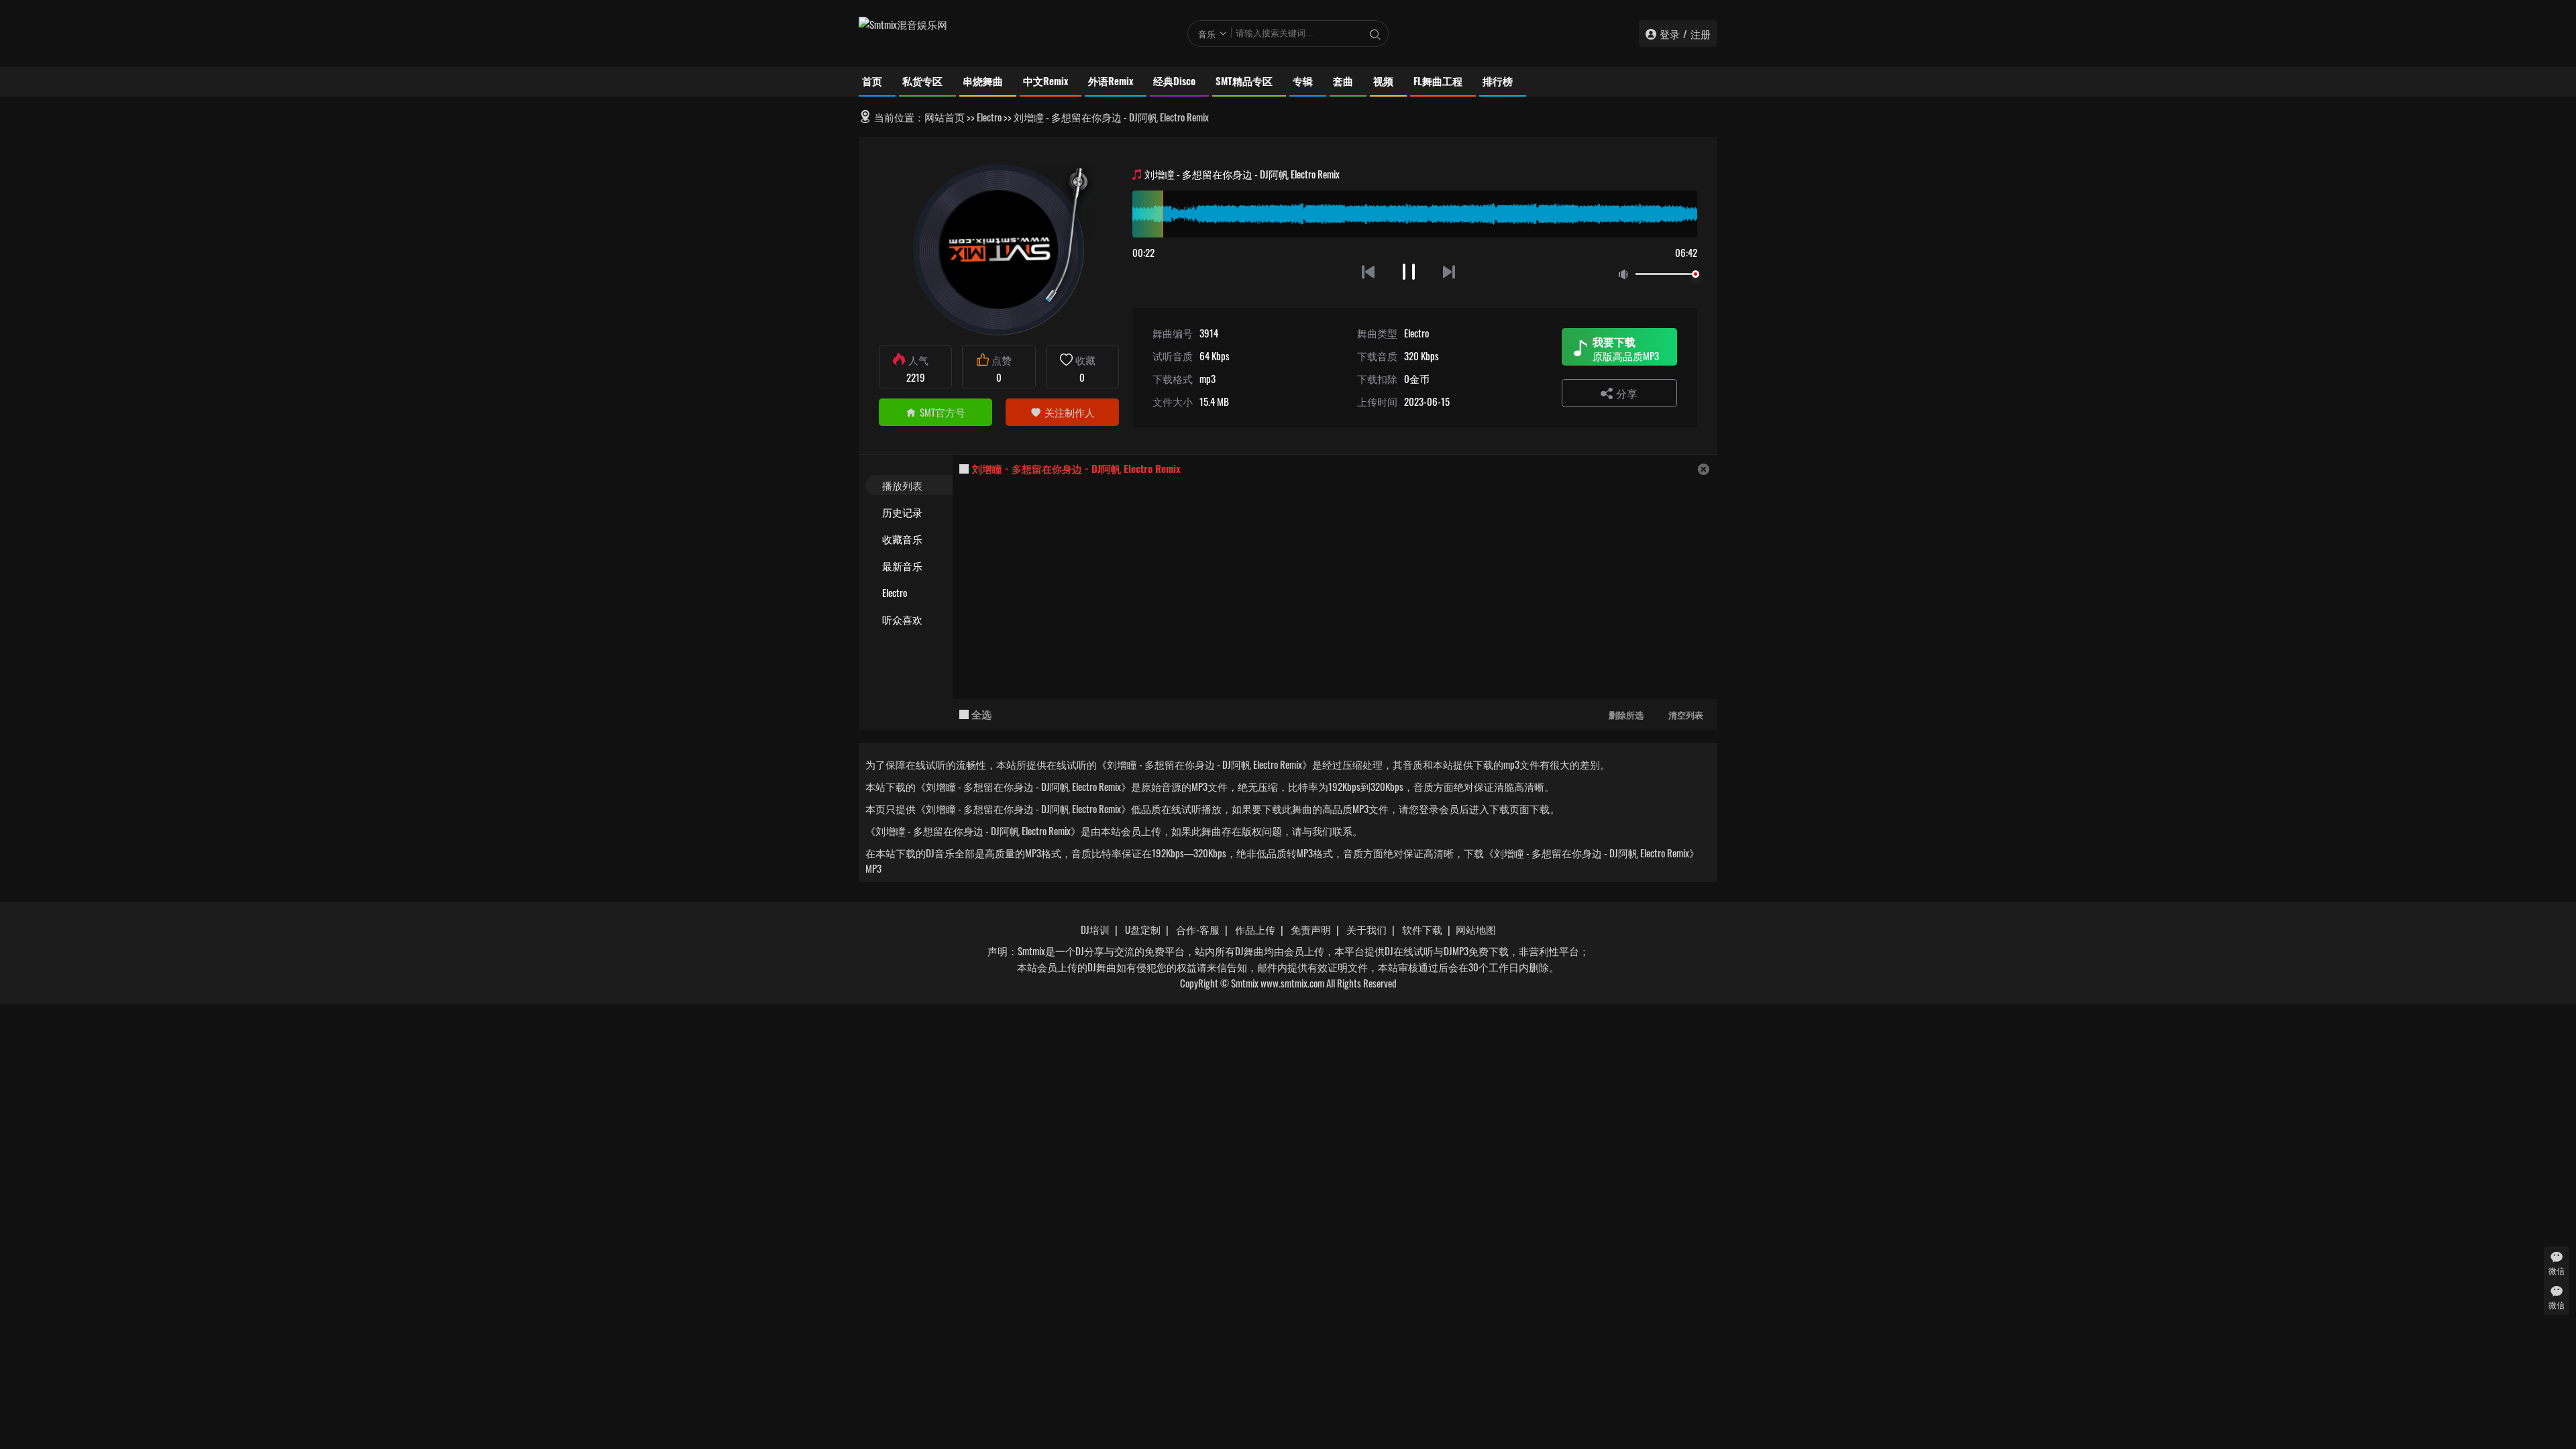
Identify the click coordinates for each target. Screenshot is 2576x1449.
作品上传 (1255, 929)
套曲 (1343, 80)
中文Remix (1045, 80)
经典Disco (1174, 80)
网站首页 (945, 117)
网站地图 (1476, 929)
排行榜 (1498, 80)
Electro (989, 117)
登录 (1670, 34)
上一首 (1368, 271)
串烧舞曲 (983, 80)
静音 (1626, 275)
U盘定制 (1143, 929)
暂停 (1409, 271)
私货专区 (922, 80)
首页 (872, 80)
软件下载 (1422, 929)
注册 (1701, 34)
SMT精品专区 (1244, 80)
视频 (1383, 80)
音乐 (1207, 34)
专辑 (1303, 80)
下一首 (1450, 271)
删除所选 (1626, 714)
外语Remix (1111, 80)
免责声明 (1311, 929)
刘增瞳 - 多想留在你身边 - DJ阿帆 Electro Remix (1076, 468)
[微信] (2557, 1257)
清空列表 (1686, 714)
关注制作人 (1070, 412)
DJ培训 (1095, 929)
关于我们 (1366, 929)
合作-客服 (1198, 929)
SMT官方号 (943, 412)
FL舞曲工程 (1438, 80)
